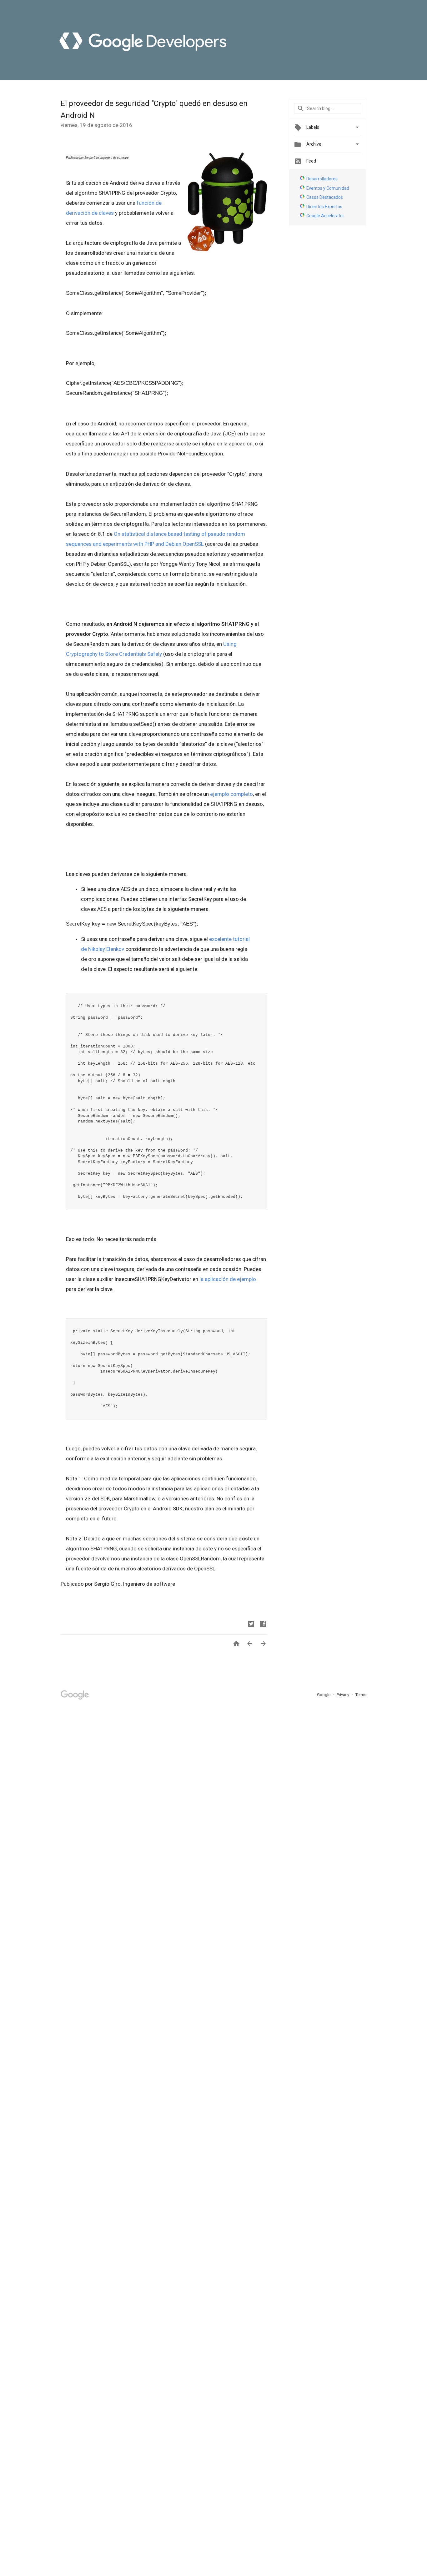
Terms (361, 1695)
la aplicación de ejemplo (228, 1279)
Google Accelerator (325, 216)
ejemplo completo (231, 794)
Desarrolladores (322, 179)
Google (324, 1695)
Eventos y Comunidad (328, 188)
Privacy (343, 1695)
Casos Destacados (325, 197)
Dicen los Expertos (324, 207)
